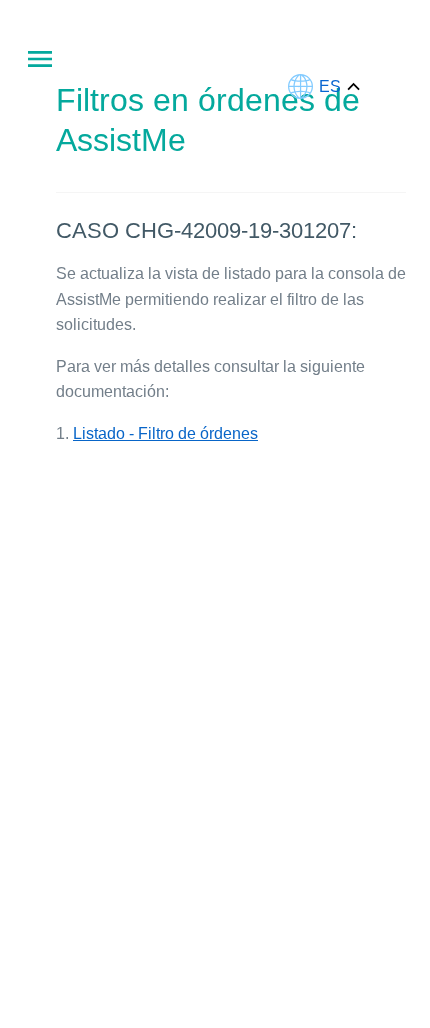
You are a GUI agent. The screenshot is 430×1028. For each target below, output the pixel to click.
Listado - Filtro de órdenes (165, 433)
